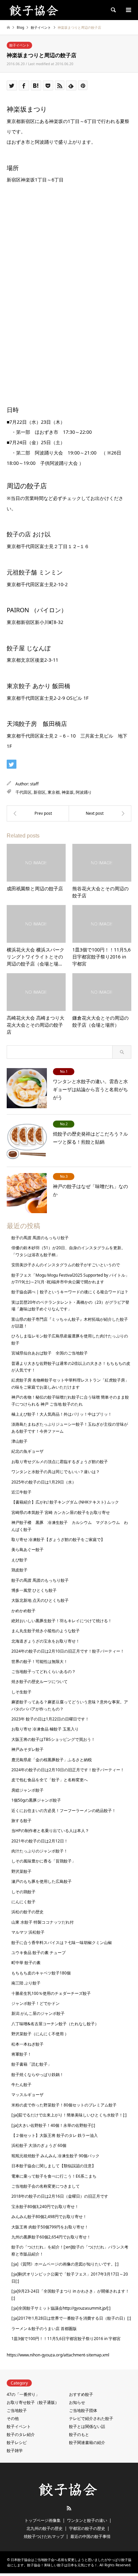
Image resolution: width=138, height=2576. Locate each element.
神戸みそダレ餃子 (27, 1749)
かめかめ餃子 (23, 1611)
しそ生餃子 (21, 1692)
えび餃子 (19, 1560)
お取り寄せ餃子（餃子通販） (33, 2402)
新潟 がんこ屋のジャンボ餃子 (38, 2013)
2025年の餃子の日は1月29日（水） (44, 1482)
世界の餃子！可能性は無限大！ (40, 1661)
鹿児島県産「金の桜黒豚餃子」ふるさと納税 (52, 1760)
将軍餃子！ (21, 2054)
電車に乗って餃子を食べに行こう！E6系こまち (54, 2176)
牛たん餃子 (21, 2085)
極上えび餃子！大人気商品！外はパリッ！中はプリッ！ (62, 1414)
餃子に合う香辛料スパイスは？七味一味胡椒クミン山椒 (62, 1943)
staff (34, 784)
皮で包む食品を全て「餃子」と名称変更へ (50, 1780)
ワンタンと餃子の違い (87, 2520)
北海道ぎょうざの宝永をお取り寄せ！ (46, 1641)
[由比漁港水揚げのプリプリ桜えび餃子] (38, 813)
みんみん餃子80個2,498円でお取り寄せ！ (49, 2217)
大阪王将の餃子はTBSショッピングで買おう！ (53, 1739)
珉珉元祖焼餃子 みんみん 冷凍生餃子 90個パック (55, 2156)
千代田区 (23, 792)
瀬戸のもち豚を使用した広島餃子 (42, 1881)
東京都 (54, 792)
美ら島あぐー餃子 (27, 1550)
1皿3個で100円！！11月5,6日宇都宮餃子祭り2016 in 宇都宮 (66, 2339)
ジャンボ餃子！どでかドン (36, 2003)
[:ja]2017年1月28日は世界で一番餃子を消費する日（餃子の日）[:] (71, 2318)
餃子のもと (79, 2434)
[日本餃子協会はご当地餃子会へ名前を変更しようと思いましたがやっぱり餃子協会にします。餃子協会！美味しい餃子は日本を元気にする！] (35, 10)
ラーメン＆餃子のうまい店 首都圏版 (44, 2329)
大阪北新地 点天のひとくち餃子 (40, 1600)
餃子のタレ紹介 (21, 2434)
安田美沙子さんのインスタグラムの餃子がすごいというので (66, 1265)
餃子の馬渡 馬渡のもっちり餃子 (40, 1238)
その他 (13, 2418)
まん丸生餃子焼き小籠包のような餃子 (46, 1631)
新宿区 (40, 792)
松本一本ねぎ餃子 (27, 2044)
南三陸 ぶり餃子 (26, 1983)
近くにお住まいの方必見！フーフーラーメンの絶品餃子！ (64, 1811)
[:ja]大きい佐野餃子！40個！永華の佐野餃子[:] (53, 2125)
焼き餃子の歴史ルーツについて (40, 1682)
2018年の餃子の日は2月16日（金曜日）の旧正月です (60, 2196)
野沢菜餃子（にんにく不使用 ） (40, 2034)
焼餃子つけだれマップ (44, 2536)
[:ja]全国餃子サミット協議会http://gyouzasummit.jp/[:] (61, 2308)
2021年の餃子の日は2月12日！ (40, 1841)
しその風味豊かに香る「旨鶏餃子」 (44, 1861)
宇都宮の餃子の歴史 (87, 2528)
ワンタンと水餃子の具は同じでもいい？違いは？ (56, 1472)
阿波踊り (84, 792)
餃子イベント (19, 45)
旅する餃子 (21, 1821)
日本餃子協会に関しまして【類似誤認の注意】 (54, 2166)
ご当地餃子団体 (83, 2410)
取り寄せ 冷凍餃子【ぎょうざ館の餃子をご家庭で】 (58, 1539)
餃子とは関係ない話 (87, 2426)
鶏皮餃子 (19, 1570)
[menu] (128, 10)
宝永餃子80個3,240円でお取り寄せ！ (45, 2207)
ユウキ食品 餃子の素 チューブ (39, 1953)
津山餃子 (19, 1441)
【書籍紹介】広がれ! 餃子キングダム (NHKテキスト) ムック (65, 1502)
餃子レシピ (17, 2442)
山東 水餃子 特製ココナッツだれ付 (43, 1922)
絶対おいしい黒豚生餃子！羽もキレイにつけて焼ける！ (62, 1621)
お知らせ (77, 2402)
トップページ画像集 (43, 2520)
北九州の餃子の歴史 (45, 2528)
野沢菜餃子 (21, 1871)
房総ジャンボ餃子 (27, 1790)
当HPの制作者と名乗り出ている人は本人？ (50, 1831)
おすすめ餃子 (81, 2394)
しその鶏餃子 (23, 1892)
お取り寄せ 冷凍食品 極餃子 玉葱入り (45, 1729)
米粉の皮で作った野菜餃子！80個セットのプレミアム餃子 (64, 2105)
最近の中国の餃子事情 (90, 2536)
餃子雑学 (15, 2451)
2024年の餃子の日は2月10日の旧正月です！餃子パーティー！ (68, 1651)
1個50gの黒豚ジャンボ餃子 (36, 1800)
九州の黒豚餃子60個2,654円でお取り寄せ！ (51, 2237)
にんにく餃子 (23, 1902)
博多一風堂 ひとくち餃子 (34, 1590)
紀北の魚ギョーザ (27, 1451)
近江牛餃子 (21, 1492)
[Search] (113, 10)
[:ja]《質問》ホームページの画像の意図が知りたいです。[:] (65, 2264)
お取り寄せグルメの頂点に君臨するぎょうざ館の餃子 (60, 1462)
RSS (69, 2508)
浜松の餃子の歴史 (27, 1912)
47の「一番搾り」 (23, 2394)
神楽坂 (68, 792)
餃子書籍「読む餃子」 (31, 2064)
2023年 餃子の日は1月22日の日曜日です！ (50, 1719)
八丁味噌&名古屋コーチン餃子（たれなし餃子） (55, 2024)
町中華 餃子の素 (26, 1963)
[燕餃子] (100, 813)
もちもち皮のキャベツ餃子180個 (41, 1973)
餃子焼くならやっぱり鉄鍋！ (38, 2075)
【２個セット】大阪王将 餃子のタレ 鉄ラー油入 (55, 2135)
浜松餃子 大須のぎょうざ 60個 (39, 2145)
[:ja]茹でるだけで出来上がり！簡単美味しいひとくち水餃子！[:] (69, 2115)
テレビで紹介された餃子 (91, 2418)
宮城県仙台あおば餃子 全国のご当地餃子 (50, 1353)
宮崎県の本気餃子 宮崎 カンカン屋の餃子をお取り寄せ (61, 1512)
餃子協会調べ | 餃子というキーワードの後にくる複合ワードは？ (70, 1292)
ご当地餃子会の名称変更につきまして (46, 2186)
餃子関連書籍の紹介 (87, 2442)
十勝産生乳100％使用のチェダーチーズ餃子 (51, 1993)
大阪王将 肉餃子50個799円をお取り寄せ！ (50, 2227)
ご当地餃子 (17, 2410)
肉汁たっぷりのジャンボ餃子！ (40, 1851)
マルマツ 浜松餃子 (28, 1932)
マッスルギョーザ (27, 2095)
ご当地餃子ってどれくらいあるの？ (44, 1671)
